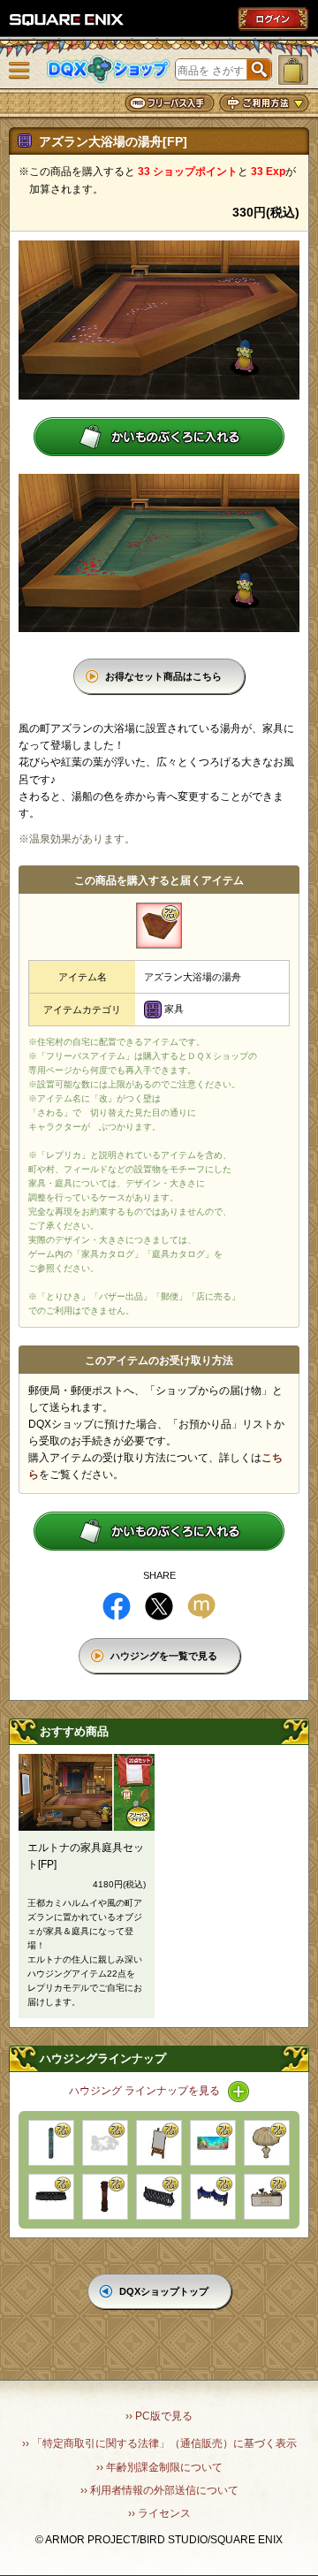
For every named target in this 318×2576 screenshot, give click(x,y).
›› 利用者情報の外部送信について (159, 2490)
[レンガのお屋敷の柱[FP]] (105, 2197)
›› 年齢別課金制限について (159, 2467)
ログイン (273, 19)
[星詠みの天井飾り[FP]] (213, 2197)
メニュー (19, 71)
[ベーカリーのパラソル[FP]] (267, 2143)
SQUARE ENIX (67, 19)
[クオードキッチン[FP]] (267, 2197)
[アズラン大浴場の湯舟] (159, 926)
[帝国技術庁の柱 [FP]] (51, 2143)
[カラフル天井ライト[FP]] (51, 2197)
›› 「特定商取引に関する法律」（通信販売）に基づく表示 (159, 2443)
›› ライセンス (159, 2513)
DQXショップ (109, 69)
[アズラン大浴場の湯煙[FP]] (105, 2143)
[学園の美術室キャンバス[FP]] (159, 2143)
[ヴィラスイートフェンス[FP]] (159, 2197)
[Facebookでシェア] (117, 1606)
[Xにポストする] (159, 1606)
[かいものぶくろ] (293, 70)
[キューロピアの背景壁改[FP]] (213, 2143)
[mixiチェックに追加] (201, 1606)
